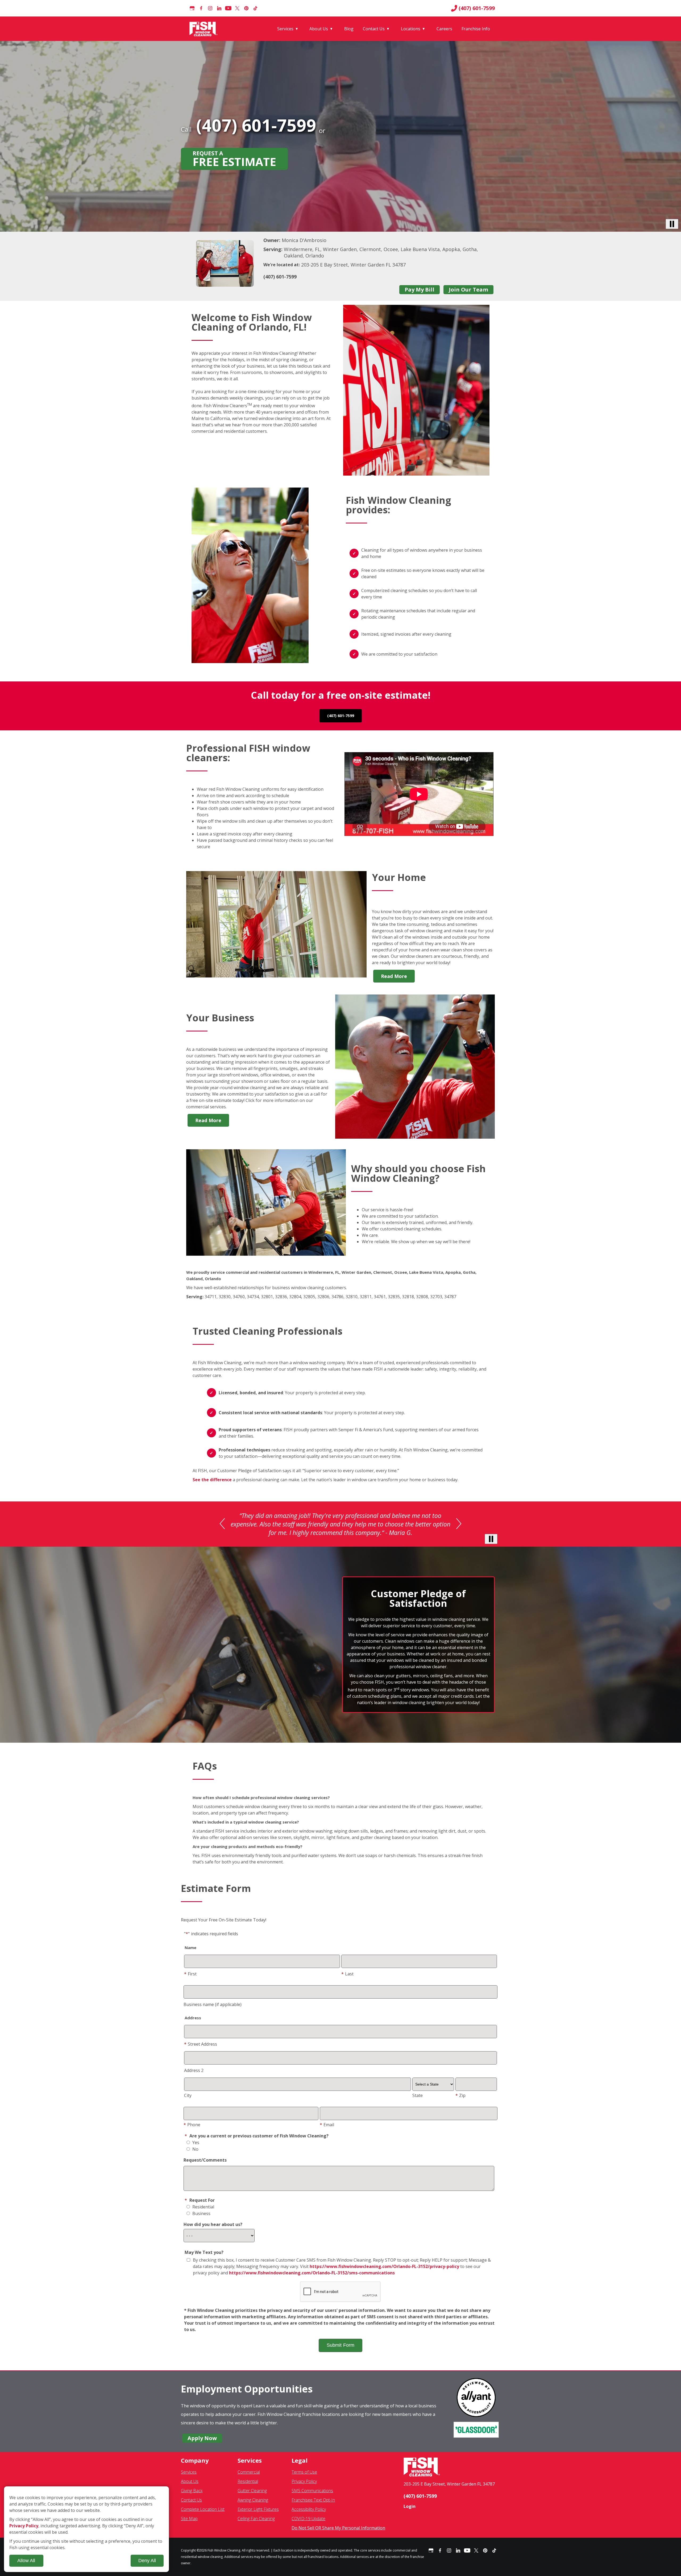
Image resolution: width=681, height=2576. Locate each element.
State (418, 2100)
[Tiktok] (255, 8)
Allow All (26, 2561)
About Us (319, 29)
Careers (444, 29)
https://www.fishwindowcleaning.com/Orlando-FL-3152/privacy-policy (384, 2271)
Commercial (249, 2477)
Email (327, 2129)
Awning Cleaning (253, 2505)
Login (410, 2511)
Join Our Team (468, 290)
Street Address (201, 2049)
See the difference (212, 1480)
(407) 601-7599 (477, 8)
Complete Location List (203, 2514)
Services (285, 29)
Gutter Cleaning (252, 2495)
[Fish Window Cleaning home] (204, 29)
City (188, 2100)
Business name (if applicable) (213, 2009)
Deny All (147, 2561)
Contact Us (374, 29)
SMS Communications (312, 2495)
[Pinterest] (246, 8)
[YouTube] (228, 8)
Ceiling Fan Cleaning (256, 2523)
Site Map (189, 2523)
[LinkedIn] (219, 8)
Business (201, 2218)
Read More (394, 976)
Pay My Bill (420, 290)
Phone (192, 2129)
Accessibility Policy (309, 2514)
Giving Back (192, 2495)
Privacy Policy (304, 2486)
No (195, 2154)
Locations (411, 29)
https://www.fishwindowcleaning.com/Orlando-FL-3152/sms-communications (312, 2278)
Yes (195, 2147)
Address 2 (194, 2075)
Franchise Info (476, 29)
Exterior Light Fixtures (258, 2514)
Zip (460, 2100)
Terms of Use (304, 2477)
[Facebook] (201, 8)
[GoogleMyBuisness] (192, 8)
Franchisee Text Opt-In (313, 2505)
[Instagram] (210, 8)
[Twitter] (237, 8)
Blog (349, 29)
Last (347, 1979)
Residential (203, 2212)
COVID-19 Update (308, 2523)
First (190, 1979)
